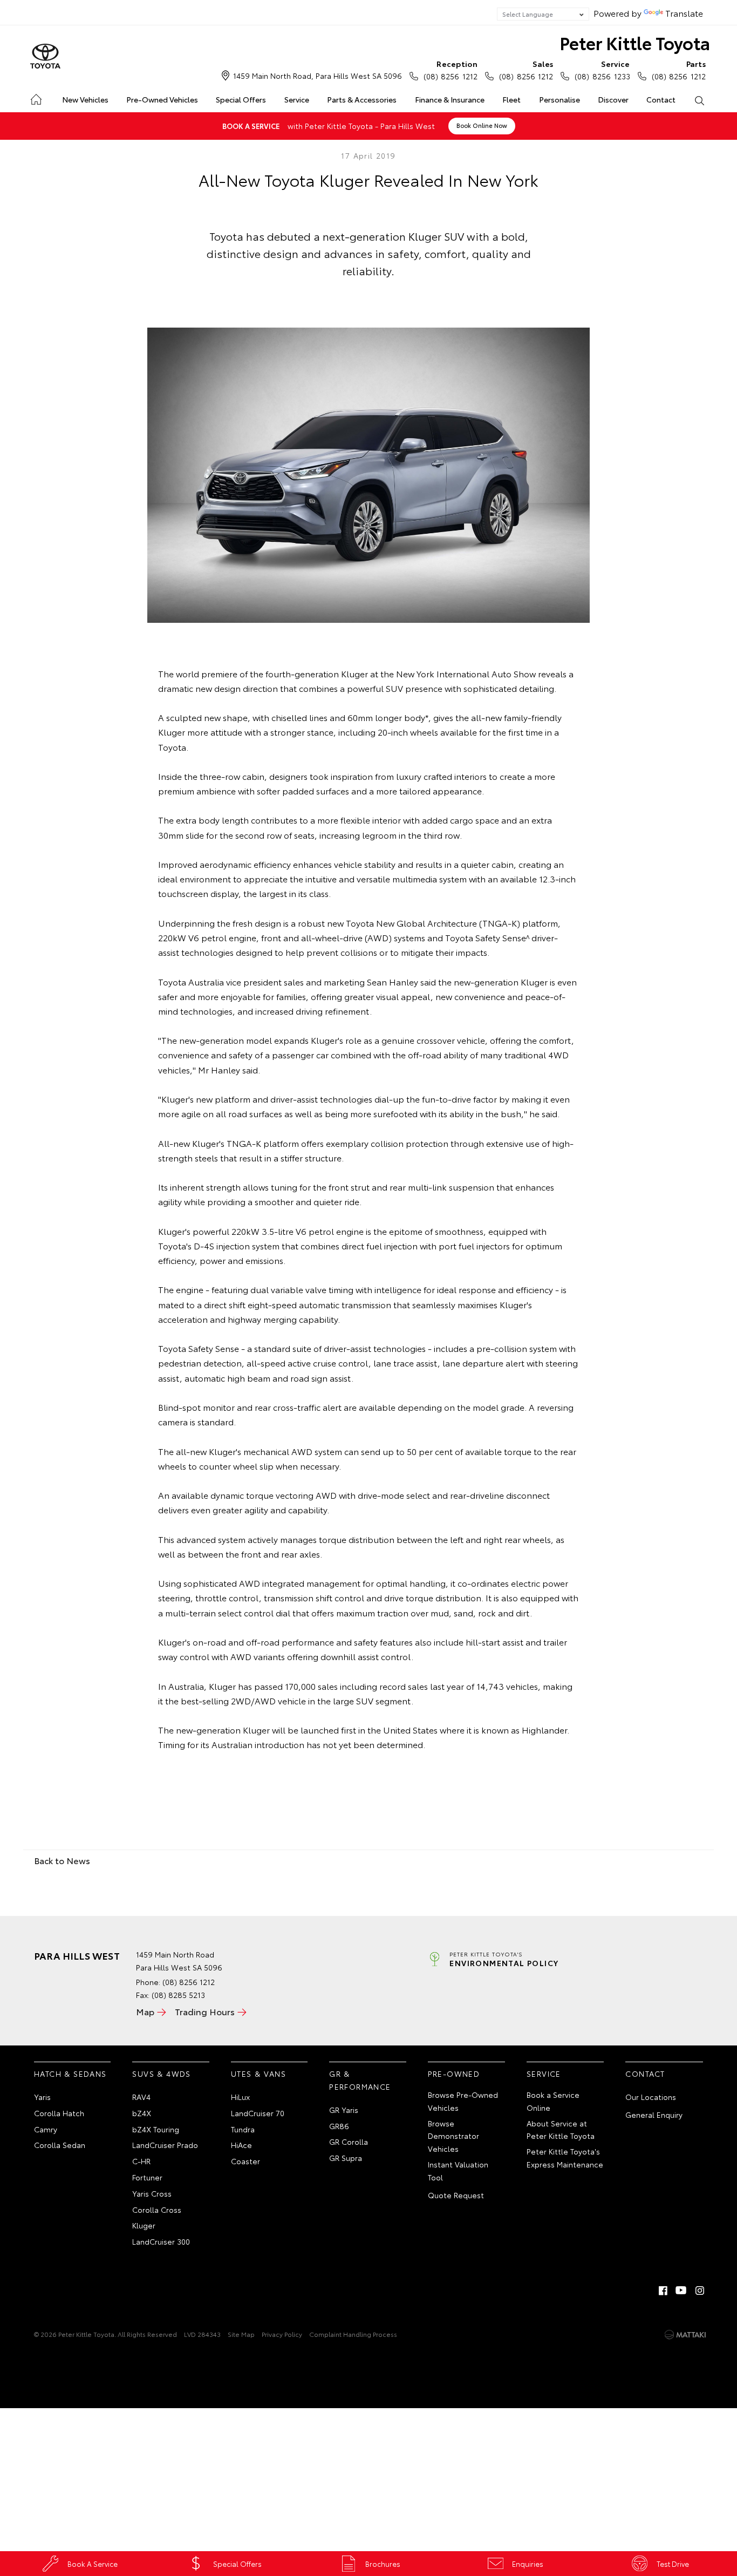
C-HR (141, 2161)
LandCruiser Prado (165, 2145)
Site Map (241, 2334)
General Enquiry (654, 2115)
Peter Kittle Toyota (635, 42)
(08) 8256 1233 (602, 70)
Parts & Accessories (362, 99)
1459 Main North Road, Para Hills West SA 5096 (318, 76)
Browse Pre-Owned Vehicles (463, 2101)
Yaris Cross (152, 2193)
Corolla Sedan (60, 2145)
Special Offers (241, 99)
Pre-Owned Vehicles (162, 99)
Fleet (511, 99)
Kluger (144, 2225)
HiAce (241, 2145)
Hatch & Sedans (70, 2074)
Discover (613, 99)
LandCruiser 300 (161, 2241)
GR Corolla (349, 2142)
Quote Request (456, 2195)
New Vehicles (85, 99)
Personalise (559, 99)
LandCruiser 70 (258, 2113)
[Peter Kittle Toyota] (45, 57)
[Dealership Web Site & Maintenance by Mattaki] (685, 2335)
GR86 (339, 2126)
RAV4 (141, 2097)
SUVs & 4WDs (161, 2074)
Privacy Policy (282, 2334)
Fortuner (147, 2177)
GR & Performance (360, 2080)
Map (145, 2011)
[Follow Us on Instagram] (700, 2290)
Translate (684, 13)
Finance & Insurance (450, 99)
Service (297, 99)
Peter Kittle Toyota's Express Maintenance (565, 2158)
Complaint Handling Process (353, 2334)
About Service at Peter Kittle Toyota (561, 2130)
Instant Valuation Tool (458, 2171)
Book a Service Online (553, 2101)
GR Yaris (344, 2110)
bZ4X (142, 2113)
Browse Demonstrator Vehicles (453, 2136)
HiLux (240, 2097)
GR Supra (346, 2158)
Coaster (245, 2161)
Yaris (42, 2097)
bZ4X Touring (156, 2129)
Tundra (243, 2129)
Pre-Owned (454, 2074)
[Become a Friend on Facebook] (663, 2290)
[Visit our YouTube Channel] (681, 2290)
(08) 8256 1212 (451, 70)
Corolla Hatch (59, 2113)
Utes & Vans (258, 2074)
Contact (661, 99)
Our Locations (651, 2097)
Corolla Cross (157, 2210)
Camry (46, 2129)
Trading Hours (205, 2011)
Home (35, 97)
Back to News (62, 1860)
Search (700, 100)
